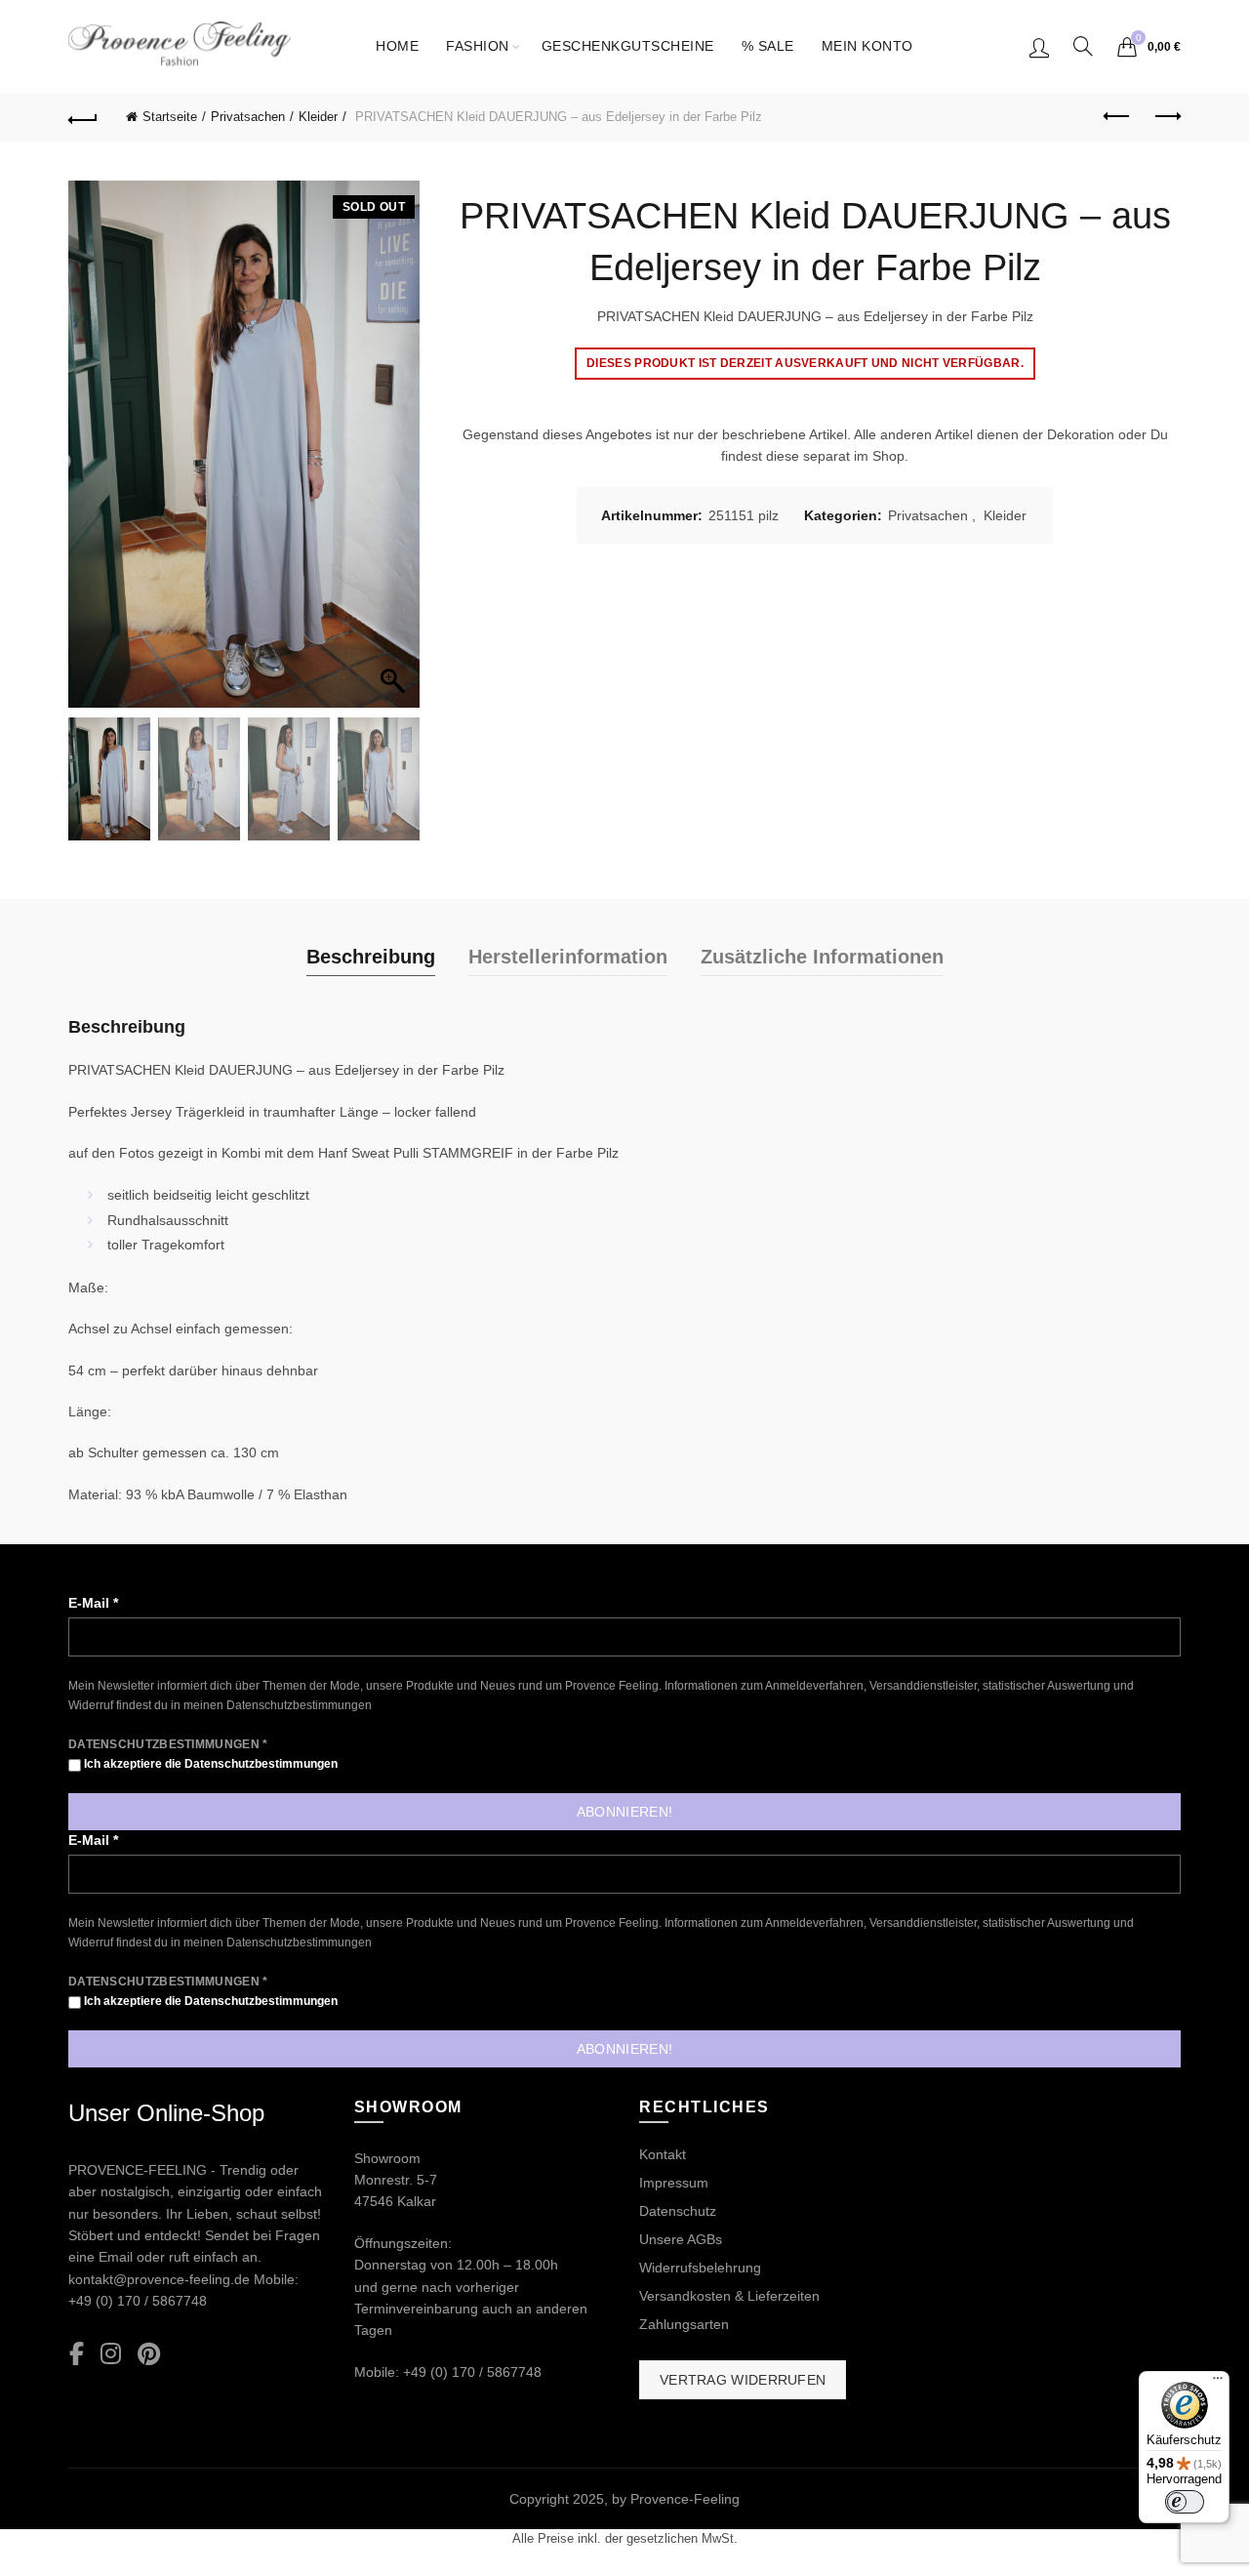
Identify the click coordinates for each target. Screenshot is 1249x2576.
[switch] (1185, 2502)
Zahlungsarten (684, 2324)
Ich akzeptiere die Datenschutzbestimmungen (209, 1764)
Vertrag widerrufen (743, 2380)
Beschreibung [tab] (371, 957)
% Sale (768, 46)
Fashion (478, 46)
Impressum (674, 2183)
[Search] (1083, 46)
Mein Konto (867, 46)
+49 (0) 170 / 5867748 (138, 2301)
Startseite (170, 117)
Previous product (1117, 117)
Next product (1166, 117)
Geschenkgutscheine (628, 46)
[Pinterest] (149, 2355)
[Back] (83, 117)
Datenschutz (678, 2211)
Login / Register (1039, 47)
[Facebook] (77, 2355)
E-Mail (93, 1603)
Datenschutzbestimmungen (299, 1705)
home (397, 46)
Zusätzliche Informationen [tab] (822, 957)
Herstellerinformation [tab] (568, 957)
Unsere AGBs (681, 2239)
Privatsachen (248, 117)
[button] (395, 454)
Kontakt (663, 2154)
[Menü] (1218, 2383)
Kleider (318, 117)
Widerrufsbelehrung (700, 2268)
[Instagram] (111, 2355)
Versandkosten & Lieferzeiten (729, 2296)
